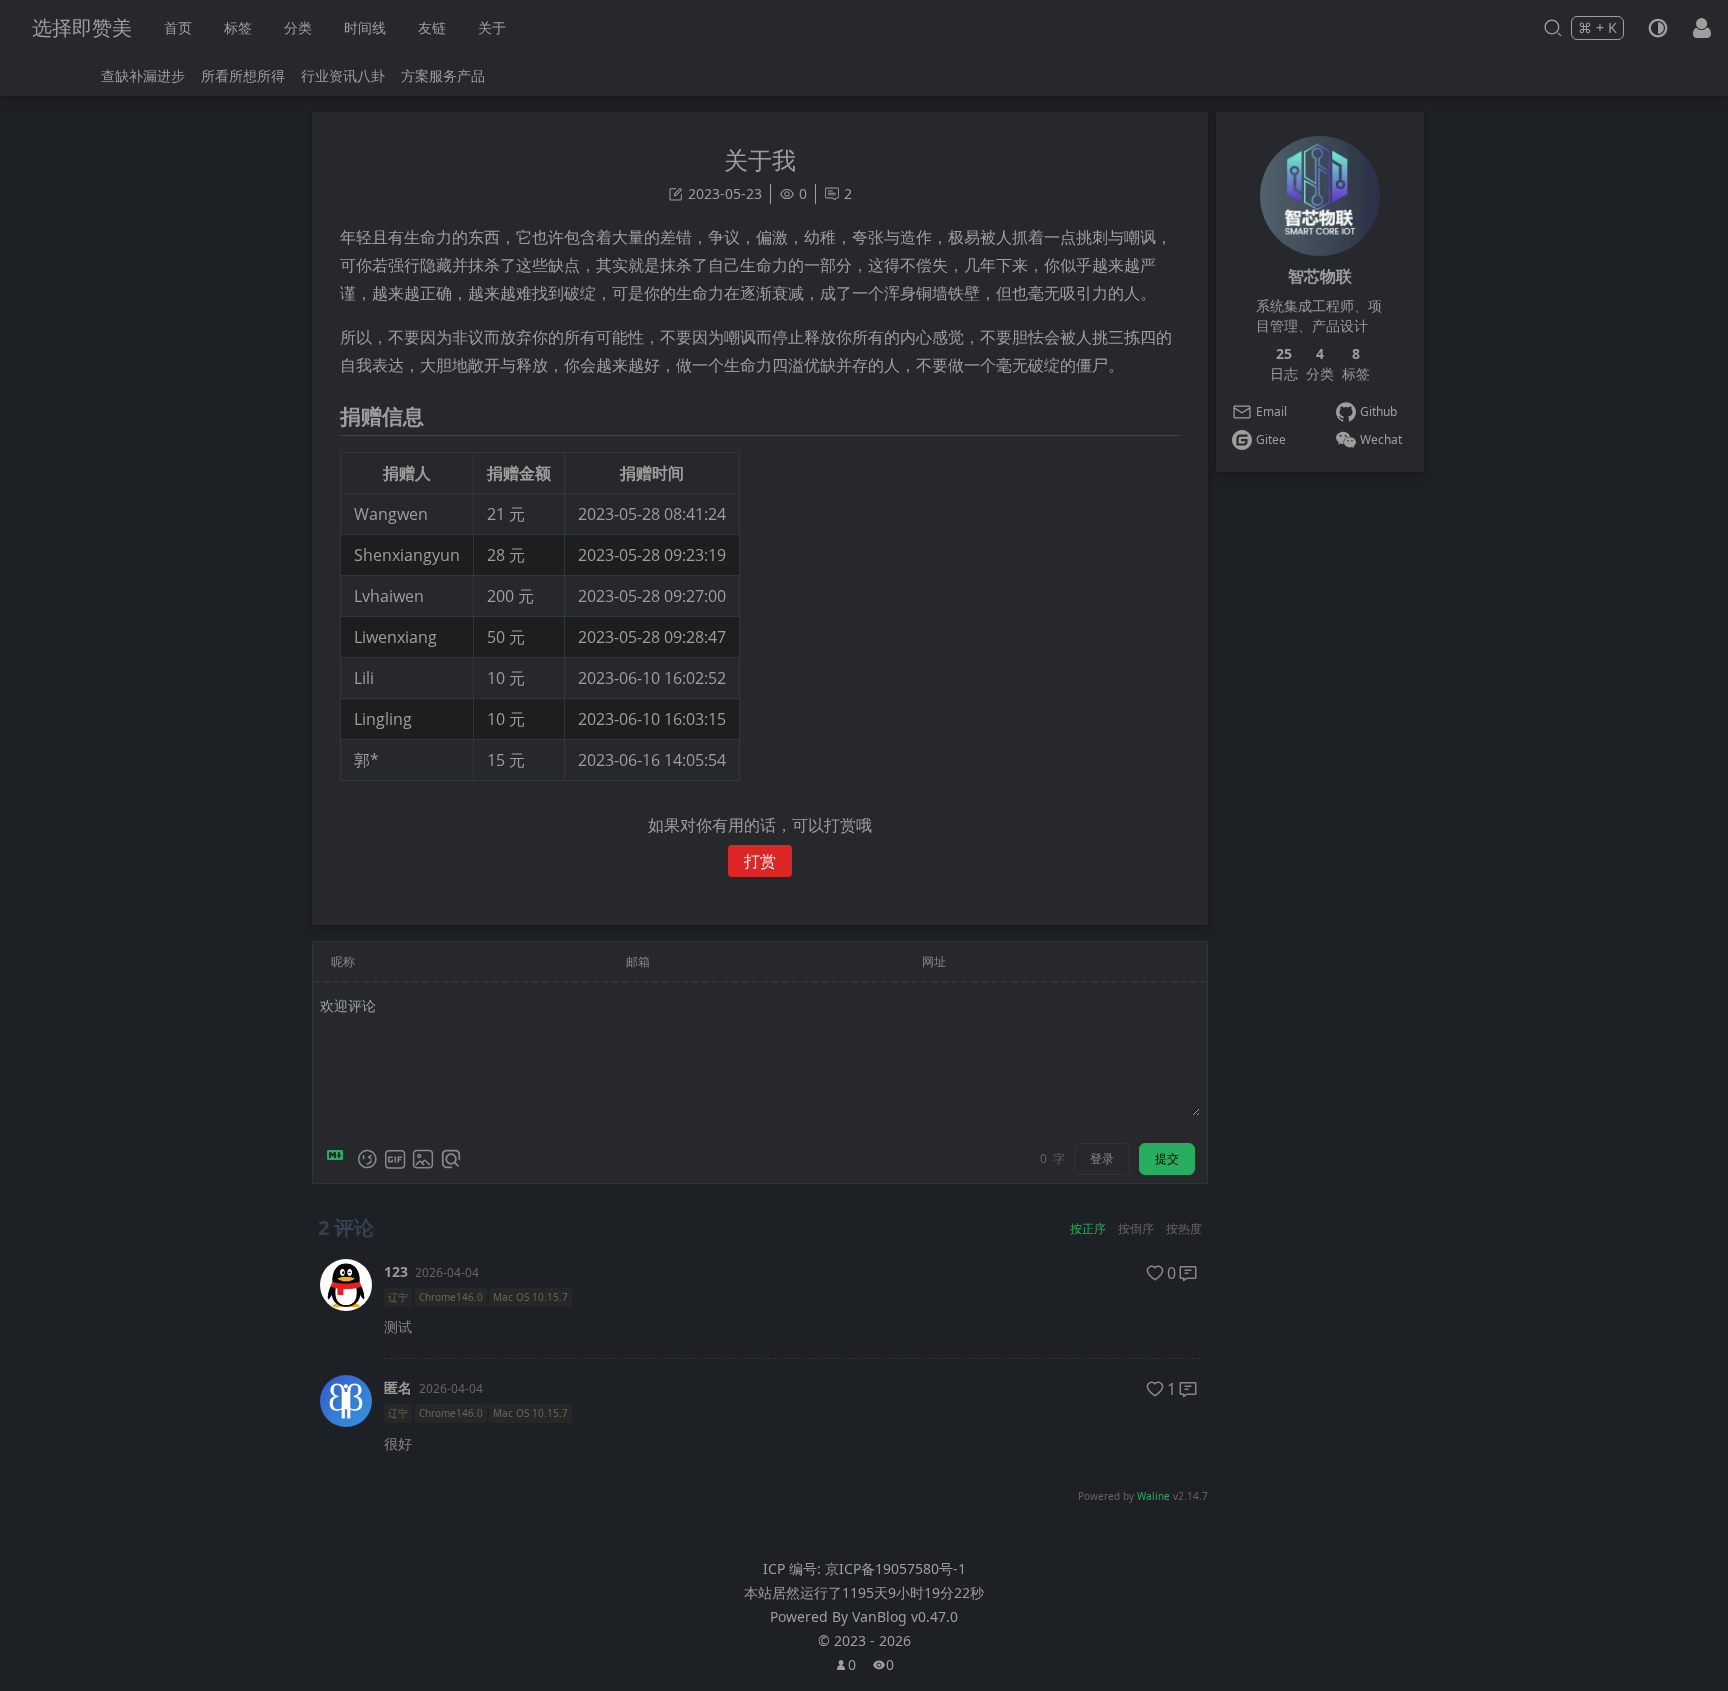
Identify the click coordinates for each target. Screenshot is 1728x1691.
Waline (1153, 1496)
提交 (1167, 1158)
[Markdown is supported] (339, 1159)
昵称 (343, 961)
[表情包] (395, 1159)
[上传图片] (423, 1159)
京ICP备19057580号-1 (895, 1568)
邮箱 (638, 961)
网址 (934, 961)
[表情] (367, 1159)
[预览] (451, 1159)
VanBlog (905, 1616)
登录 (1102, 1158)
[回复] (1188, 1273)
